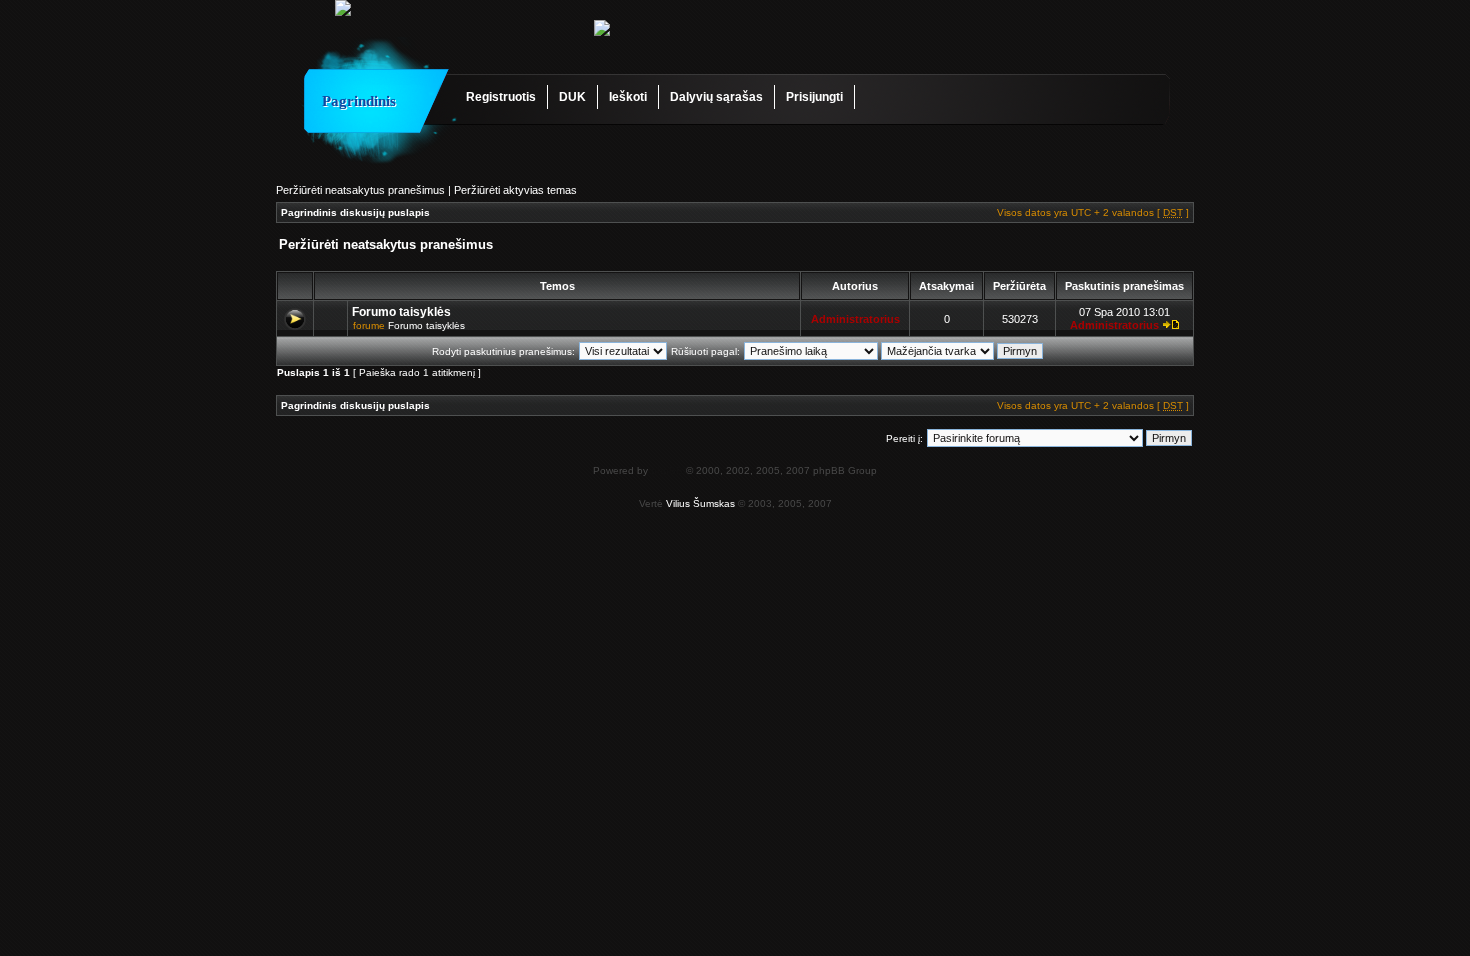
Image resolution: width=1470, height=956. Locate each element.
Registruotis (501, 97)
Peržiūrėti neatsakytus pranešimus (360, 190)
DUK (572, 97)
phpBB (667, 470)
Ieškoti (628, 97)
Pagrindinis (359, 101)
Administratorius (855, 319)
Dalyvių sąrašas (716, 97)
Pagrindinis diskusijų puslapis (355, 212)
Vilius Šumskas (700, 503)
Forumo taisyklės (401, 312)
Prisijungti (814, 97)
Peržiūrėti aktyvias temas (515, 190)
